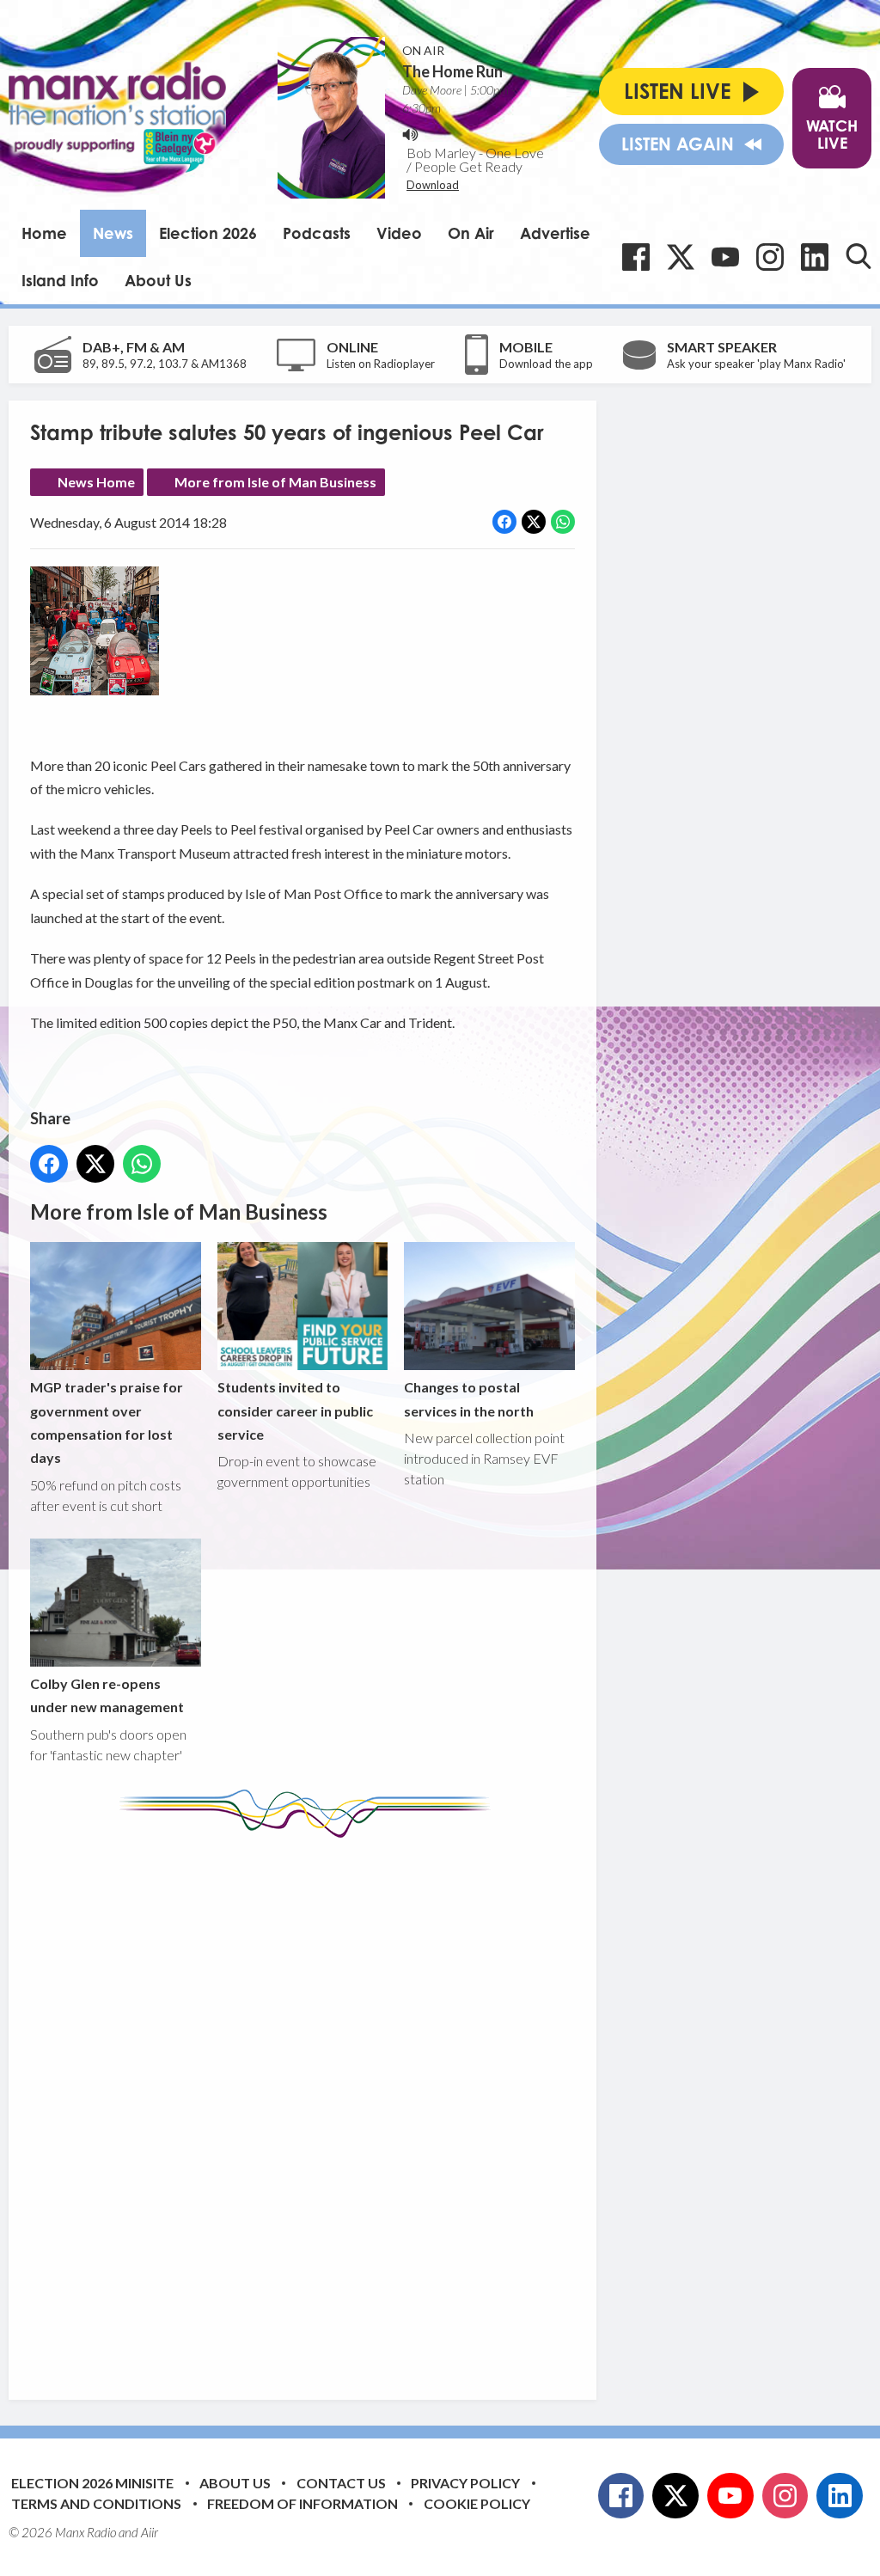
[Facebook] (636, 257)
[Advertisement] (352, 2106)
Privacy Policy (465, 2483)
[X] (681, 257)
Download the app (546, 364)
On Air (471, 233)
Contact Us (341, 2483)
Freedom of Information (302, 2503)
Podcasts (317, 233)
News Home (96, 482)
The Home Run (452, 71)
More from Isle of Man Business (275, 482)
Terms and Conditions (96, 2503)
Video (399, 233)
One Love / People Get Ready (475, 159)
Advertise (555, 233)
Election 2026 (208, 233)
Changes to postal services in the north (469, 1398)
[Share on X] (534, 522)
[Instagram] (770, 257)
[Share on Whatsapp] (563, 522)
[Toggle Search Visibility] (859, 256)
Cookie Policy (477, 2503)
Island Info (60, 280)
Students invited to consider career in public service (295, 1410)
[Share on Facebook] (504, 522)
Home (44, 233)
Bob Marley (441, 153)
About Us (158, 280)
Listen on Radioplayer (381, 364)
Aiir (150, 2532)
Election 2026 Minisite (92, 2483)
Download (433, 185)
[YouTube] (725, 257)
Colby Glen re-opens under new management (107, 1695)
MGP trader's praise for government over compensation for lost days (107, 1422)
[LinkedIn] (815, 257)
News (113, 233)
